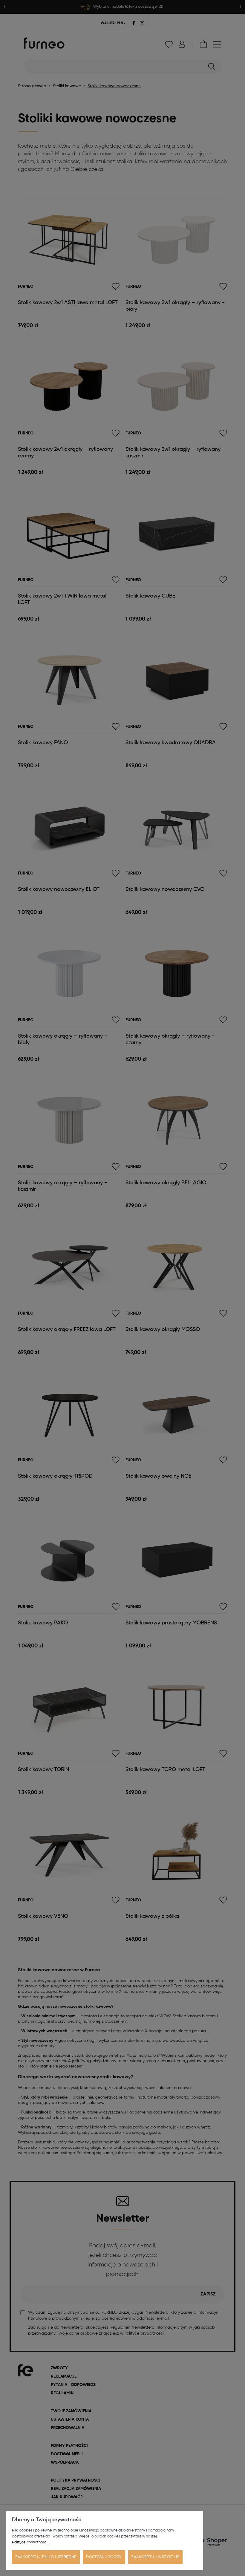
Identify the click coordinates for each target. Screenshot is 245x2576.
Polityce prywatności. (30, 2542)
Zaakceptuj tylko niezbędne (46, 2557)
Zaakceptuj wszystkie (155, 2557)
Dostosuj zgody (104, 2557)
